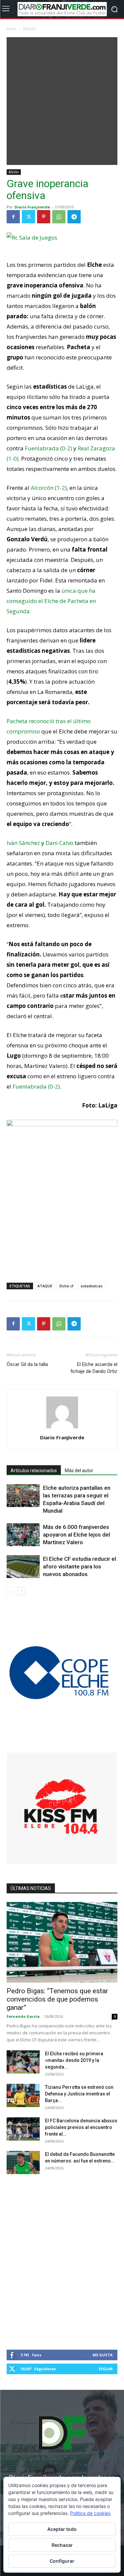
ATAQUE (45, 1286)
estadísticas (92, 1286)
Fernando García (23, 2016)
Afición (29, 29)
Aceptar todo (62, 2529)
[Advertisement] (62, 99)
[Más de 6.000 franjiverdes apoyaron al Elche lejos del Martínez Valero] (23, 1535)
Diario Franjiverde (32, 207)
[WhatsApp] (59, 217)
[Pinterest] (44, 217)
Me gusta (103, 2355)
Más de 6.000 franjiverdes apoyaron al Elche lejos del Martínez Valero (77, 1535)
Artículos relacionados (34, 1471)
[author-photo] (62, 1428)
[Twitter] (28, 217)
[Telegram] (74, 217)
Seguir (106, 2369)
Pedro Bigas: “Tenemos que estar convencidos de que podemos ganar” (57, 1999)
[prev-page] (11, 1591)
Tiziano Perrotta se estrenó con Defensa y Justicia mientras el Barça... (79, 2094)
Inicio (12, 29)
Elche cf (66, 1286)
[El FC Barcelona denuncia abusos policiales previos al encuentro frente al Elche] (23, 2129)
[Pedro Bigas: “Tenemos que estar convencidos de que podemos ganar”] (62, 1942)
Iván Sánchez (23, 843)
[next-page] (21, 1591)
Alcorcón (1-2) (49, 488)
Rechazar (62, 2545)
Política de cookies (90, 2513)
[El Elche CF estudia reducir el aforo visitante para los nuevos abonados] (23, 1567)
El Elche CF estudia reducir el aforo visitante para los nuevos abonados (80, 1566)
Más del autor (79, 1471)
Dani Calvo (60, 843)
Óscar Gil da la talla (27, 1364)
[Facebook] (13, 217)
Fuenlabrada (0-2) (48, 448)
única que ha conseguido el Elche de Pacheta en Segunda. (51, 601)
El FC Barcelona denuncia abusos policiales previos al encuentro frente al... (81, 2127)
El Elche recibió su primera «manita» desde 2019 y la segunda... (74, 2060)
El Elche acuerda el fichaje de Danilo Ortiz (94, 1368)
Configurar (62, 2561)
